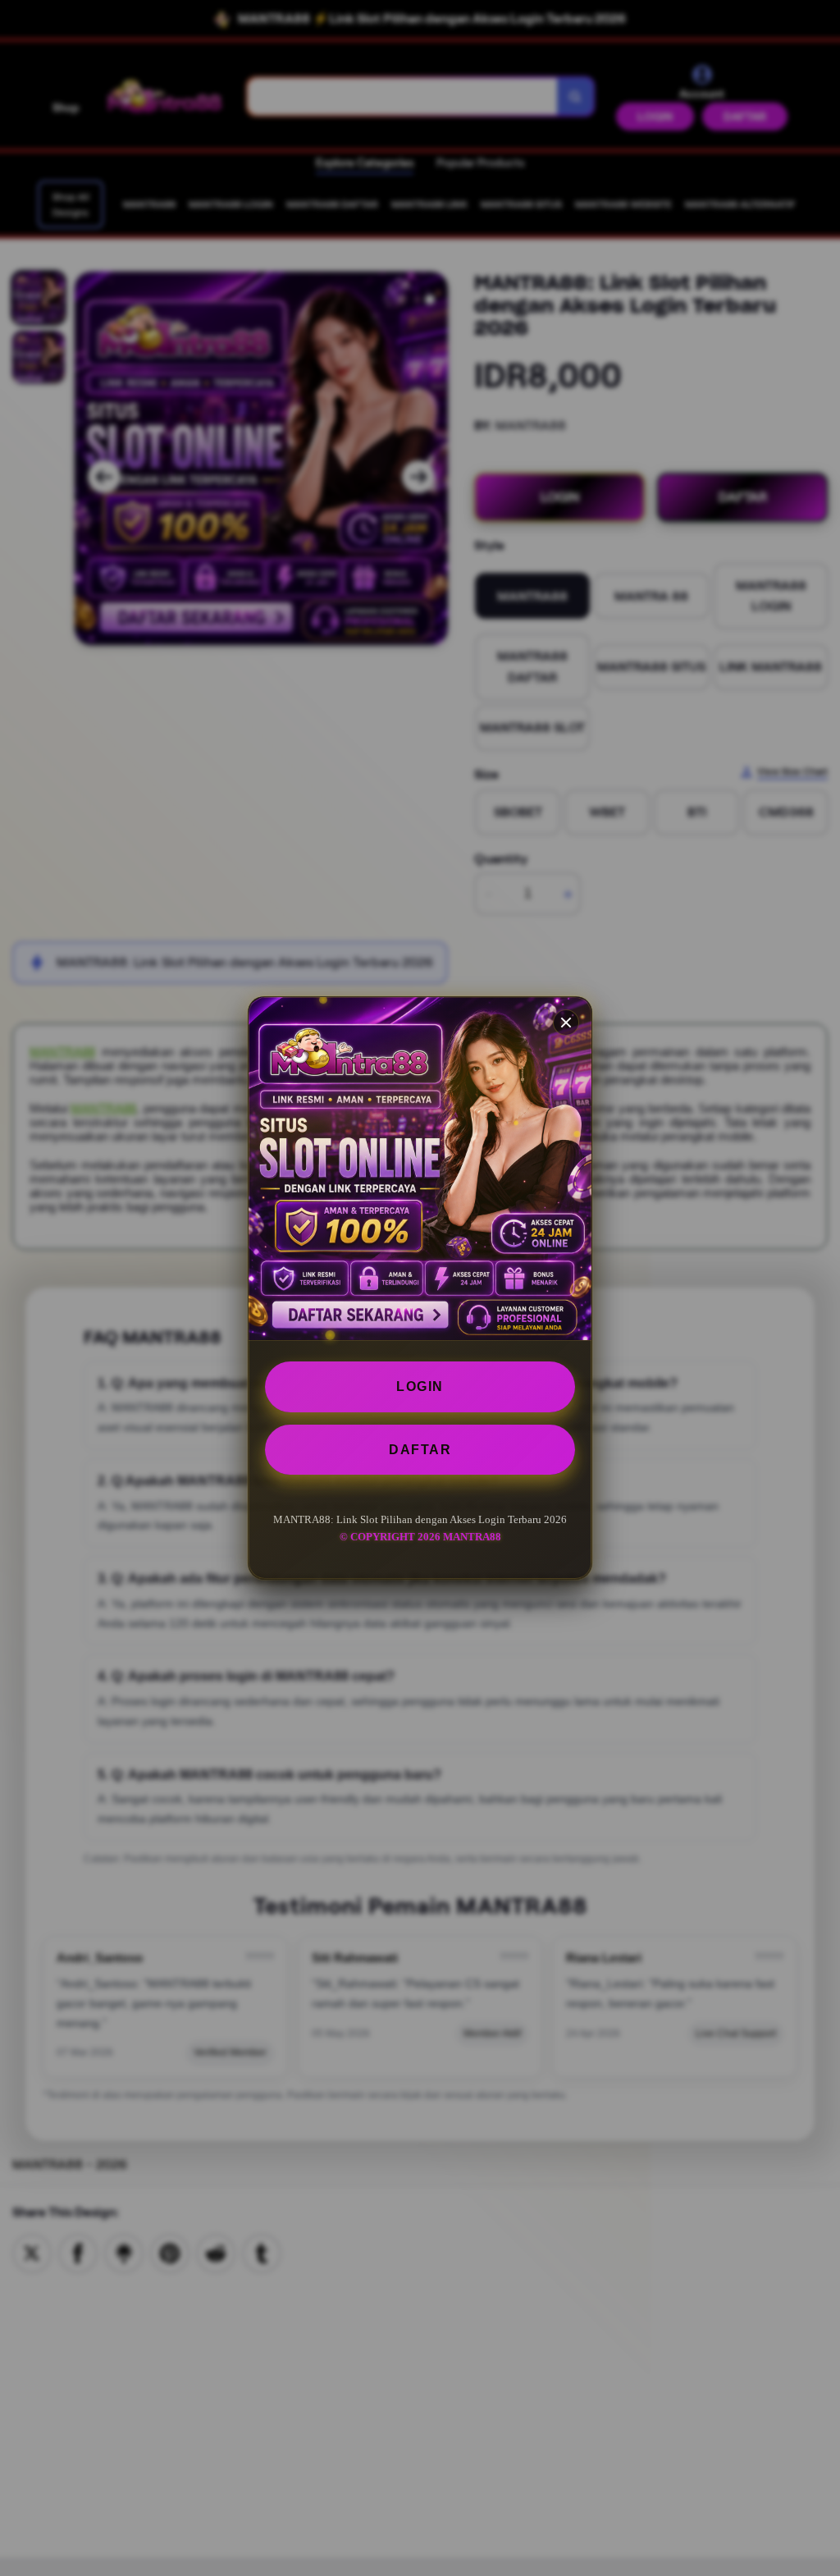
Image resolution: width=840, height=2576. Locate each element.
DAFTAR (420, 1450)
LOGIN (420, 1386)
